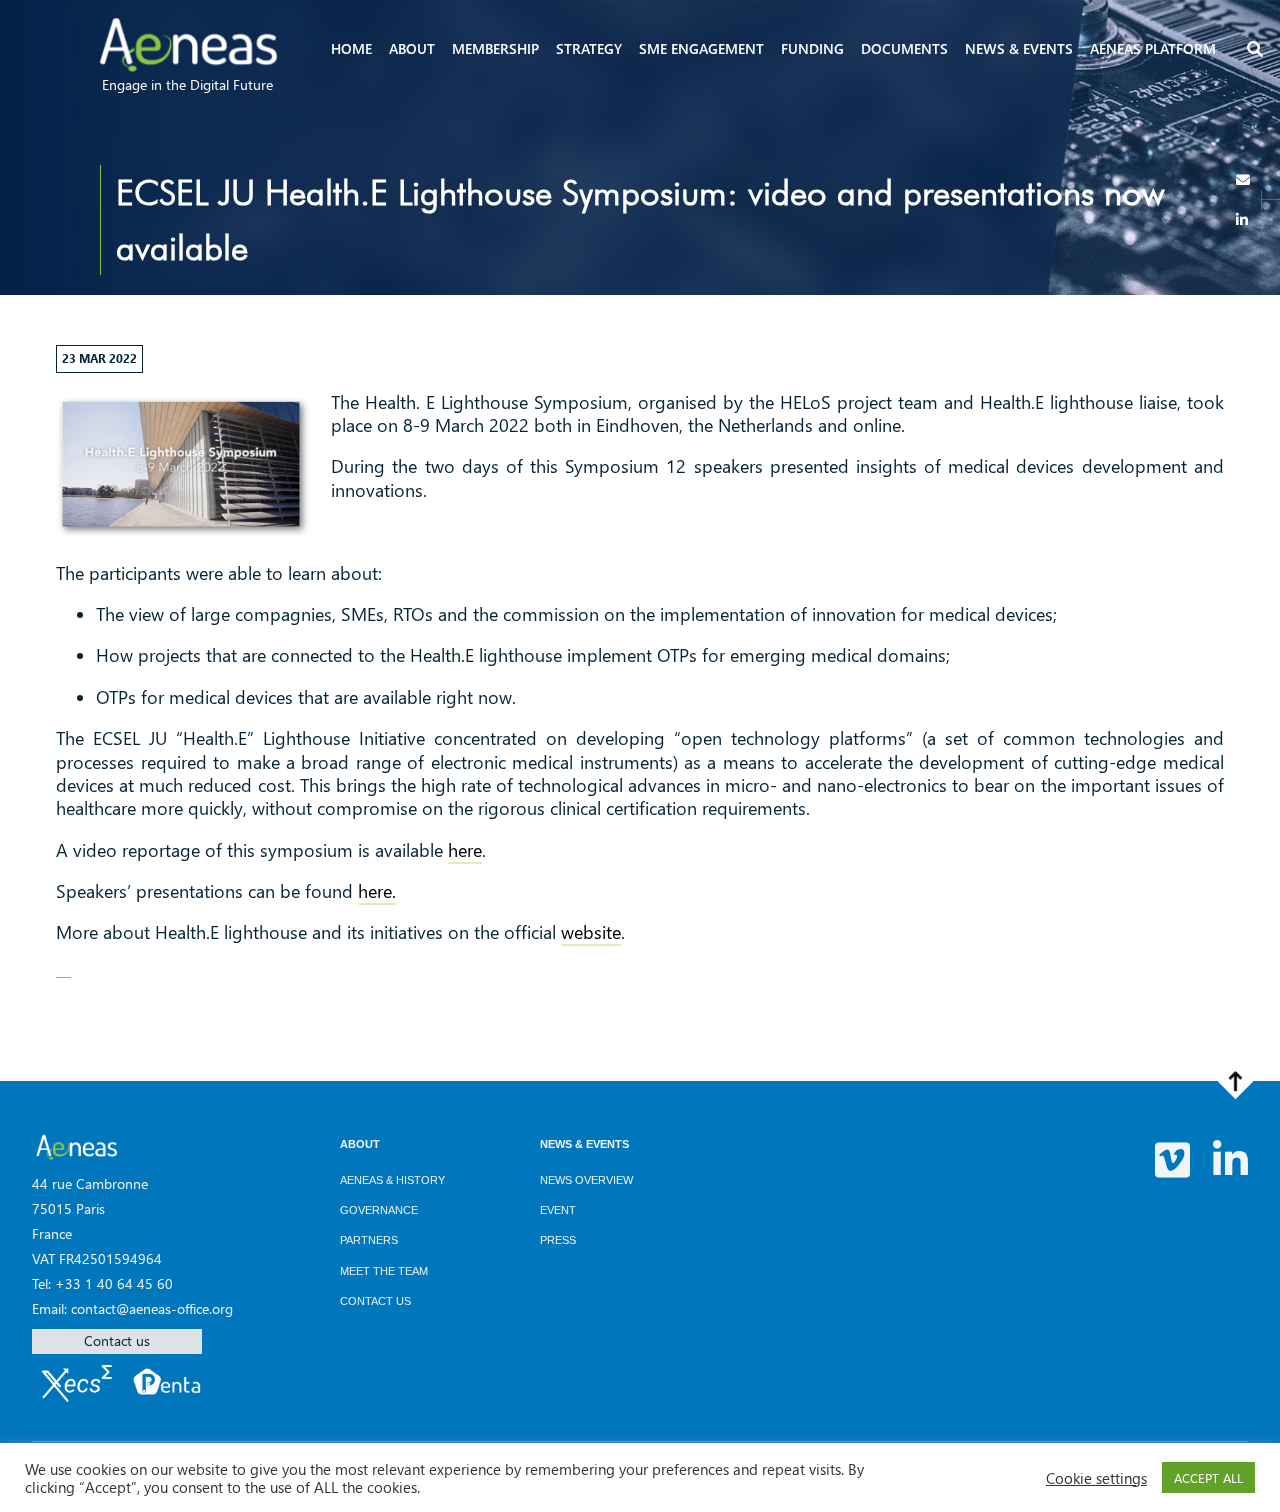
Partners (369, 1240)
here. (377, 891)
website (591, 932)
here (465, 850)
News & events (1019, 48)
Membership (495, 48)
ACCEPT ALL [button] (1208, 1477)
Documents (904, 48)
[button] (1254, 50)
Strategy (589, 48)
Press (558, 1240)
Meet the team (384, 1271)
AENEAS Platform (1153, 48)
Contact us (117, 1340)
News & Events (584, 1144)
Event (558, 1210)
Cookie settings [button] (1096, 1478)
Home (351, 48)
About (412, 48)
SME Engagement (701, 48)
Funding (812, 48)
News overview (586, 1180)
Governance (379, 1210)
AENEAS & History (392, 1180)
